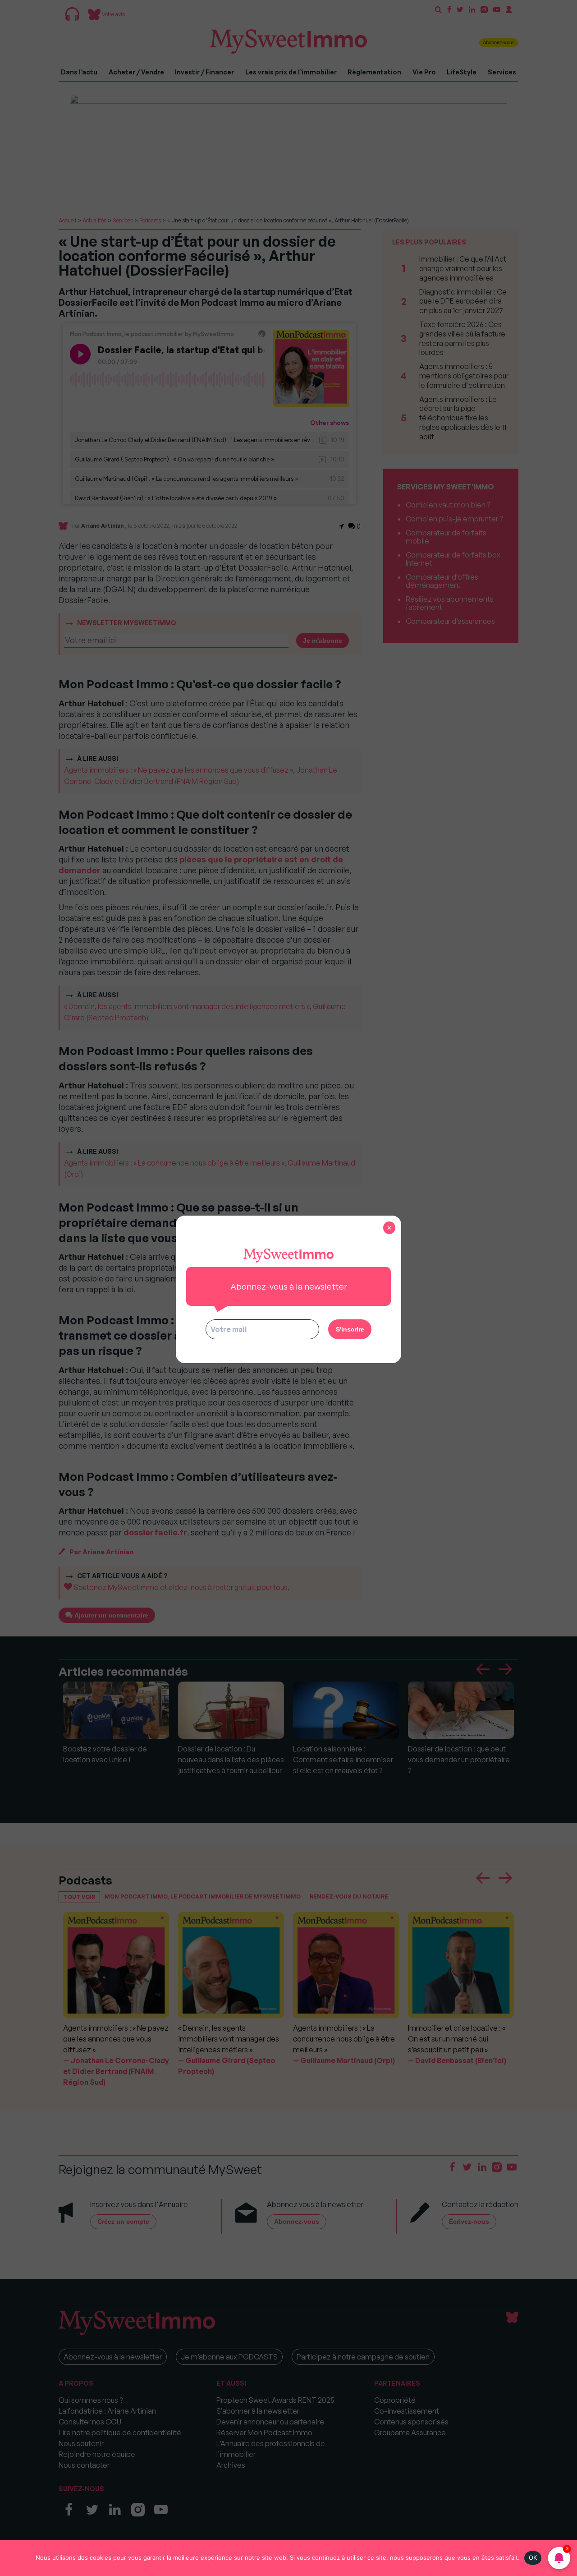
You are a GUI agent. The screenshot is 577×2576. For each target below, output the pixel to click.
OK (533, 2558)
